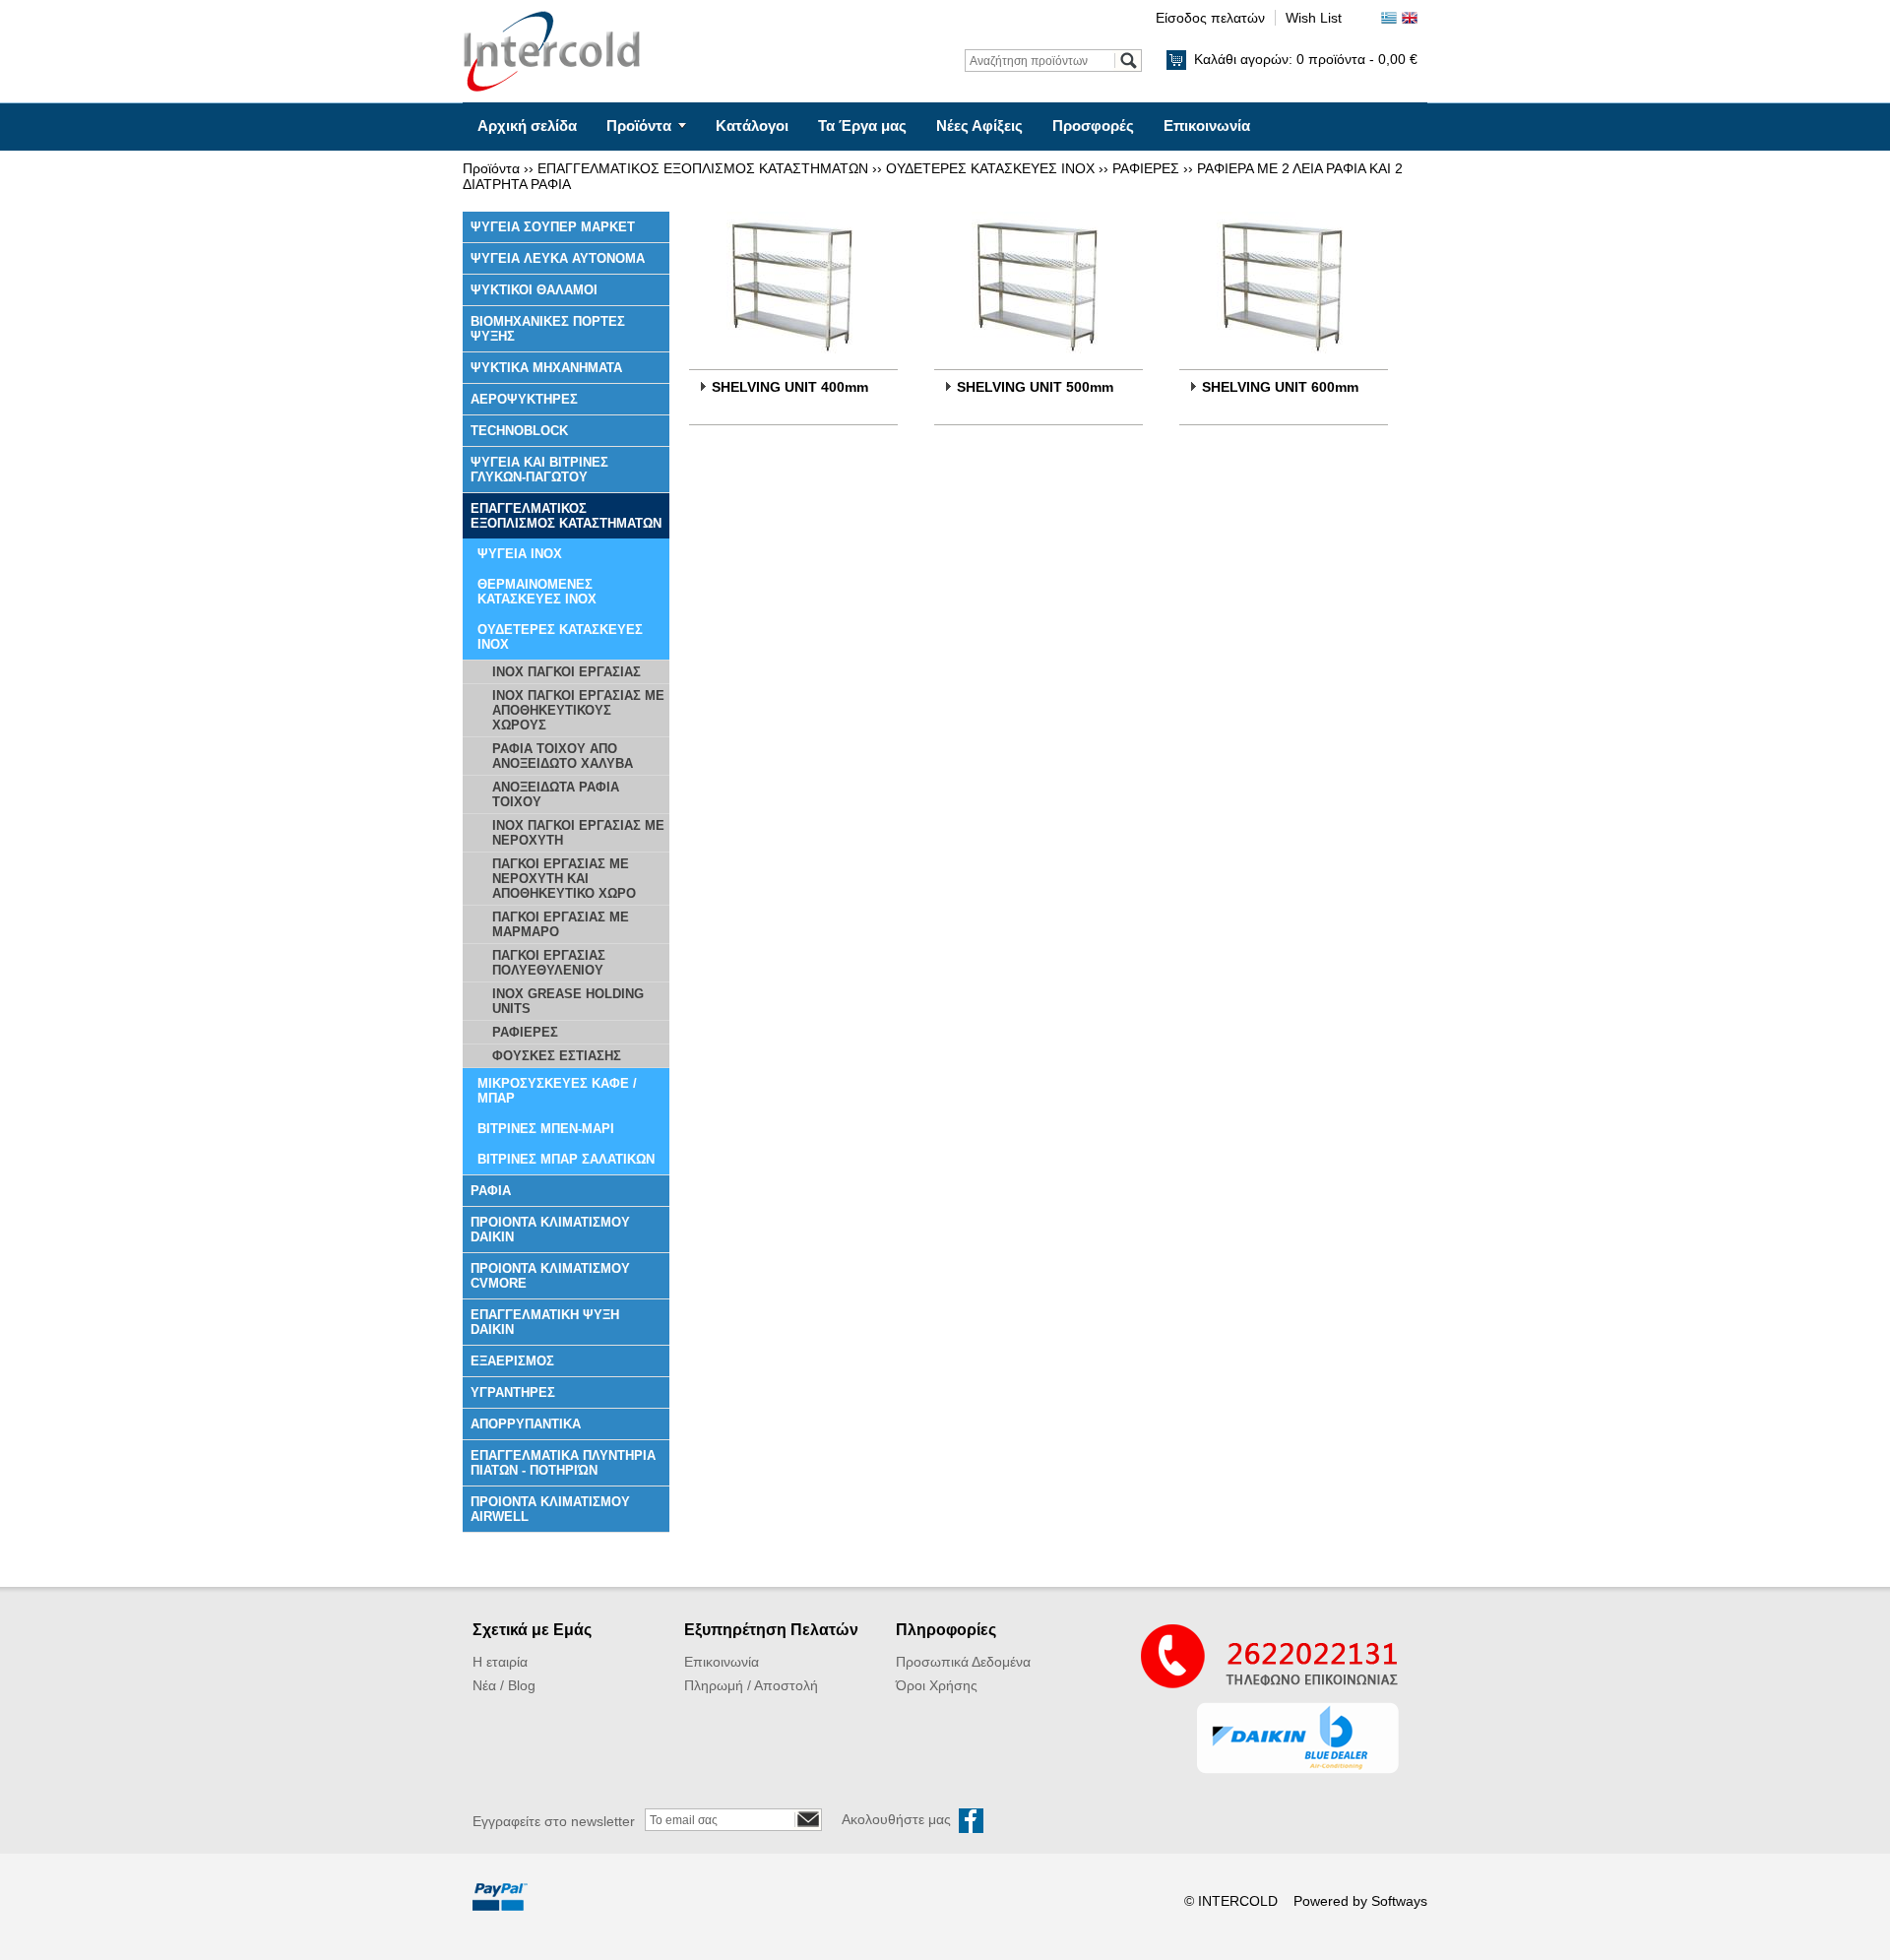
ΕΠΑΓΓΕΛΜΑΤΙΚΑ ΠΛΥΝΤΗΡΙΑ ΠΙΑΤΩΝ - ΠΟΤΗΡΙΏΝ (563, 1463)
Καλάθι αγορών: (1306, 59)
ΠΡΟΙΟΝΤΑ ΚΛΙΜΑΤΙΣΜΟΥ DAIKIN (550, 1230)
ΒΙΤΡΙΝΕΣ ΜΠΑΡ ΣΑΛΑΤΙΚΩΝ (566, 1159)
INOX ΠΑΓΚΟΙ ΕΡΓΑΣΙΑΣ (567, 672)
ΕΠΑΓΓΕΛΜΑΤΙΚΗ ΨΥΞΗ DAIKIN (545, 1322)
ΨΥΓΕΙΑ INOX (520, 554)
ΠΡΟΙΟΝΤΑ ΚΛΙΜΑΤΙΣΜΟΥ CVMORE (550, 1276)
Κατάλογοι (752, 126)
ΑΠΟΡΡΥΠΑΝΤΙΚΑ (526, 1424)
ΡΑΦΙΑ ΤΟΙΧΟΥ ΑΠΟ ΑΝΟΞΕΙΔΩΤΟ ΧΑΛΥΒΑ (563, 756)
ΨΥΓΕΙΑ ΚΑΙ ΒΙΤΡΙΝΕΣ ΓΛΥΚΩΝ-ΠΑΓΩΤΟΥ (539, 470)
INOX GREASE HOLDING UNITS (568, 1001)
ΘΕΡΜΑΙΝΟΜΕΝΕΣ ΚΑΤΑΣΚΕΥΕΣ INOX (537, 592)
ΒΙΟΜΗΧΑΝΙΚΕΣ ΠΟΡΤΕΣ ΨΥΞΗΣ (548, 329)
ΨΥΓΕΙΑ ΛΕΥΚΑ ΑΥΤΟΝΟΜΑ (558, 258)
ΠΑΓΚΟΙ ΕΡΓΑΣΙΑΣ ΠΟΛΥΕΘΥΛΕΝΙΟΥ (549, 963)
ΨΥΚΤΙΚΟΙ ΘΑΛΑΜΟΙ (534, 290)
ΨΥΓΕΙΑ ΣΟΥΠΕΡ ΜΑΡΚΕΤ (553, 227)
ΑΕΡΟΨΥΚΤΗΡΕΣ (524, 399)
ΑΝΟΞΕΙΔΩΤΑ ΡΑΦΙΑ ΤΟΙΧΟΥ (556, 794)
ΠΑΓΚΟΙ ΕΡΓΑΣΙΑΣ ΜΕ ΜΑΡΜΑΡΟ (561, 924)
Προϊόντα (639, 126)
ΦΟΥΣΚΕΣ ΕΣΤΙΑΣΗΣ (557, 1056)
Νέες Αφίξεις (979, 126)
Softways (1399, 1901)
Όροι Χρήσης (937, 1685)
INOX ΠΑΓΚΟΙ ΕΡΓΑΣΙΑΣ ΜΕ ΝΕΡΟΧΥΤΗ (578, 833)
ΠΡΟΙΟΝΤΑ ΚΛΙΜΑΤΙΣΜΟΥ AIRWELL (550, 1509)
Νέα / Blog (504, 1685)
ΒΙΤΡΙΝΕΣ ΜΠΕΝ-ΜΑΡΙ (546, 1129)
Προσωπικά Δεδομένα (963, 1662)
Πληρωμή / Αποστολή (751, 1685)
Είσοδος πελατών (1210, 18)
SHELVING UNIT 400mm (790, 387)
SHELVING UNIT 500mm (1035, 387)
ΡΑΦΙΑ (491, 1191)
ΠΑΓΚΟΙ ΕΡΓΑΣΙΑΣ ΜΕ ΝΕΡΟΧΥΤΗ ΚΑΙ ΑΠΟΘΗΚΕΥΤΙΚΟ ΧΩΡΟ (564, 879)
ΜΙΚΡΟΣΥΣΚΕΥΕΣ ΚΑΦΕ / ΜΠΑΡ (557, 1091)
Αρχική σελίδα (527, 126)
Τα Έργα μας (862, 126)
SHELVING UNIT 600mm (1280, 387)
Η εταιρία (500, 1662)
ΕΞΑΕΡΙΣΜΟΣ (512, 1361)
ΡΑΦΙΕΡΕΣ (1146, 168)
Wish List (1314, 18)
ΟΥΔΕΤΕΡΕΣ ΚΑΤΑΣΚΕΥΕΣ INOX (990, 168)
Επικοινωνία (1207, 126)
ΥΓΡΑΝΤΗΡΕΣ (513, 1392)
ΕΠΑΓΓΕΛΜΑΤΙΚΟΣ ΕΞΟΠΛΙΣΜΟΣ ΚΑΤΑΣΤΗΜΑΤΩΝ (703, 168)
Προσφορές (1093, 126)
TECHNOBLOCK (519, 431)
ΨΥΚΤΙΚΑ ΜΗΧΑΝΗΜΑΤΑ (546, 368)
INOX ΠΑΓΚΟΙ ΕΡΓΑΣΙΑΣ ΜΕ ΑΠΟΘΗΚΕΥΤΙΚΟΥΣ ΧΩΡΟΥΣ (578, 710)
